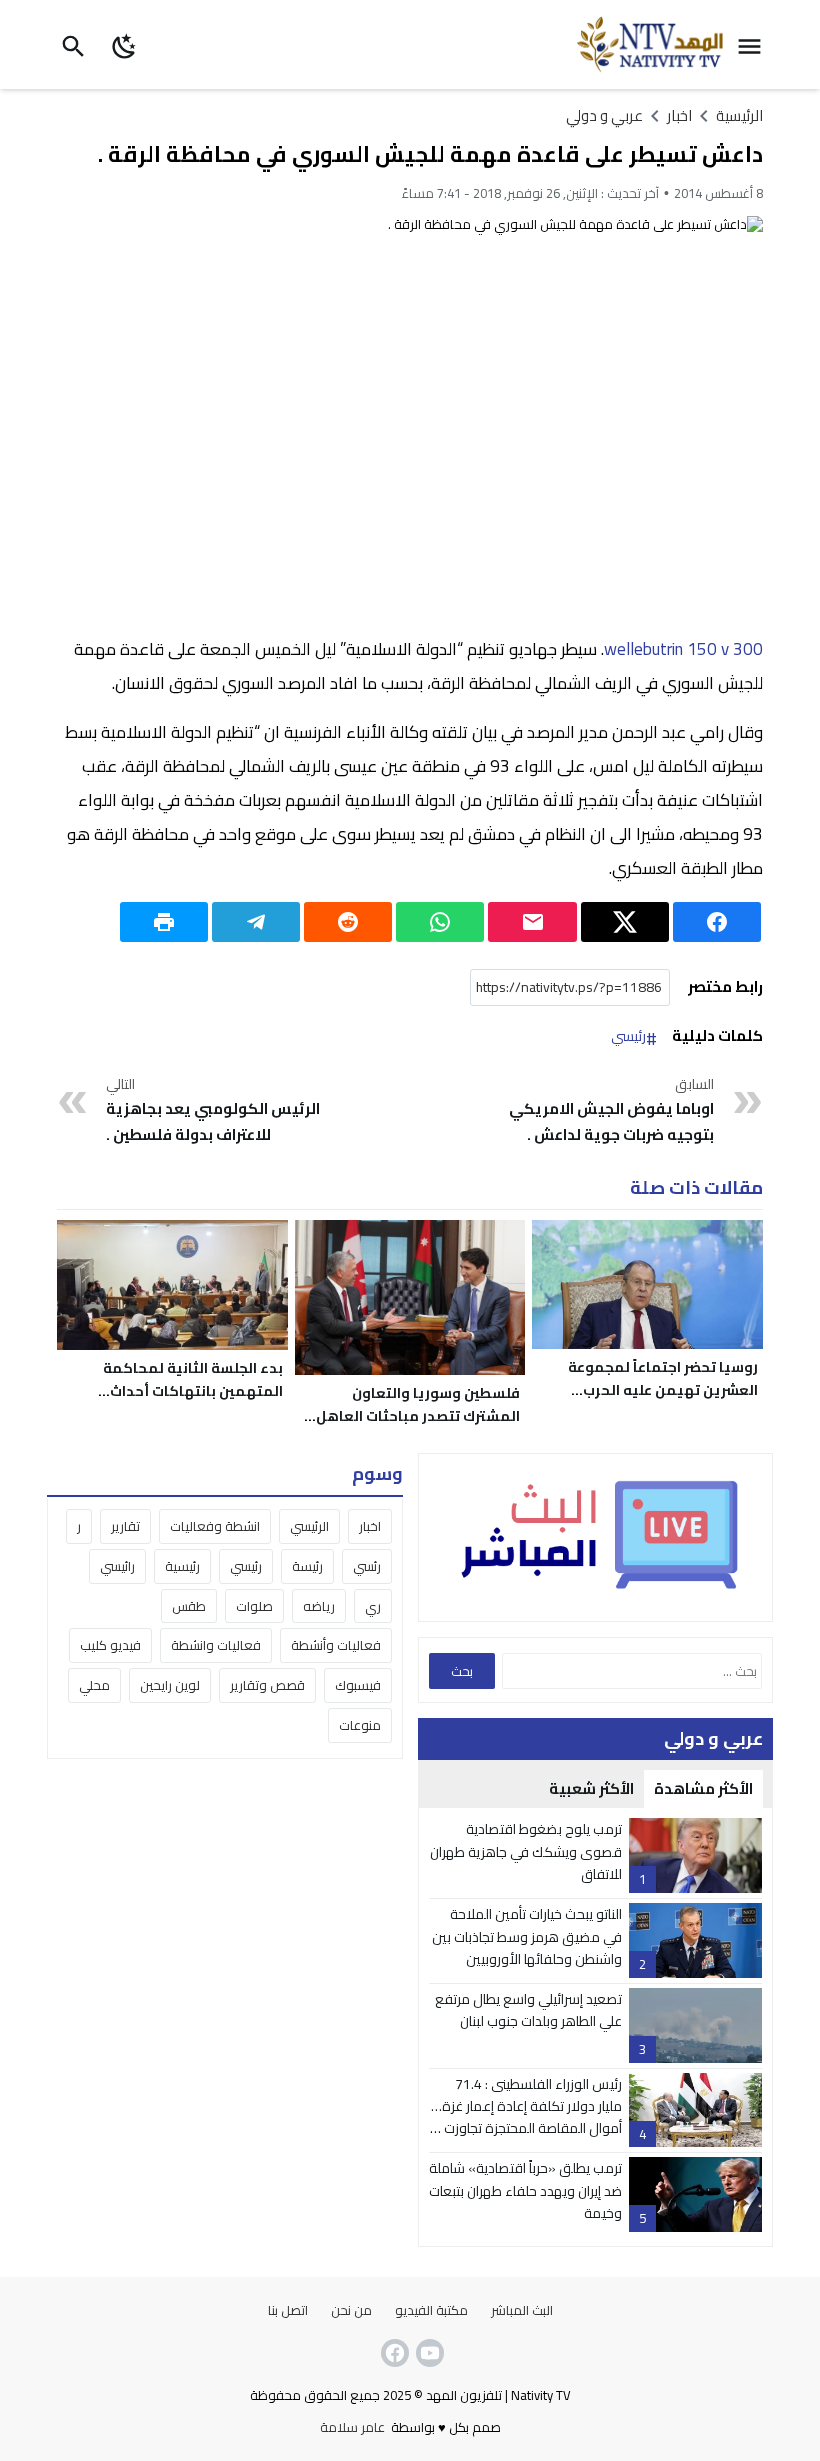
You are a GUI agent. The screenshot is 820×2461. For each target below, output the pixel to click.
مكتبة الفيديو (431, 2310)
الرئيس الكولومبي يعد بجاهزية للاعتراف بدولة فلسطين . (213, 1111)
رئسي (367, 1566)
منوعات (360, 1725)
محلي (94, 1685)
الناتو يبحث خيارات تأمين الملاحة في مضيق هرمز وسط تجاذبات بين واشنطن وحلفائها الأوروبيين (527, 1936)
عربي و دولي (604, 115)
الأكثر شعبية (591, 1788)
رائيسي (117, 1566)
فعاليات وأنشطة (336, 1645)
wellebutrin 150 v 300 (683, 649)
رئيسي (628, 1037)
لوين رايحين (170, 1685)
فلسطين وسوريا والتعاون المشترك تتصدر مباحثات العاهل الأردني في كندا (418, 1416)
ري (373, 1606)
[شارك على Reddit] (348, 922)
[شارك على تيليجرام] (256, 922)
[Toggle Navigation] (754, 44)
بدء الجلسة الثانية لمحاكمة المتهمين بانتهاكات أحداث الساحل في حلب (193, 1391)
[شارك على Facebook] (717, 922)
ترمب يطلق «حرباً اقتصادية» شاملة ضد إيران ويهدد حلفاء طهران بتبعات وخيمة (525, 2190)
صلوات (254, 1606)
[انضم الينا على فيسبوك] (393, 2353)
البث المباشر (522, 2310)
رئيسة (307, 1566)
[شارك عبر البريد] (532, 922)
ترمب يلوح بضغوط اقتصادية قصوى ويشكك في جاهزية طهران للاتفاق (526, 1851)
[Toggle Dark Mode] (124, 44)
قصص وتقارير (267, 1685)
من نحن (351, 2310)
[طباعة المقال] (164, 922)
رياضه (319, 1606)
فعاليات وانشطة (216, 1645)
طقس (189, 1606)
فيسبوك (358, 1685)
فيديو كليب (110, 1645)
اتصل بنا (288, 2310)
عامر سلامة (352, 2427)
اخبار (370, 1526)
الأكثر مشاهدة (703, 1788)
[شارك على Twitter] (625, 922)
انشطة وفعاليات (215, 1526)
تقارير (125, 1526)
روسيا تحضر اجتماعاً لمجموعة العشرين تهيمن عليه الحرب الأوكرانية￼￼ (663, 1390)
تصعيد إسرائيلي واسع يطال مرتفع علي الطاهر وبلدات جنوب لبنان (528, 2010)
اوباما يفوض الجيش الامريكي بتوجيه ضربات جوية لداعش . (611, 1111)
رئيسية (182, 1566)
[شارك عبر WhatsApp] (440, 922)
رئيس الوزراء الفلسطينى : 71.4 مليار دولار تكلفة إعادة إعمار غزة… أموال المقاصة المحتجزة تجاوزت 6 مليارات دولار (526, 2117)
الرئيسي (309, 1526)
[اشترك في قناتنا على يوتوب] (428, 2353)
